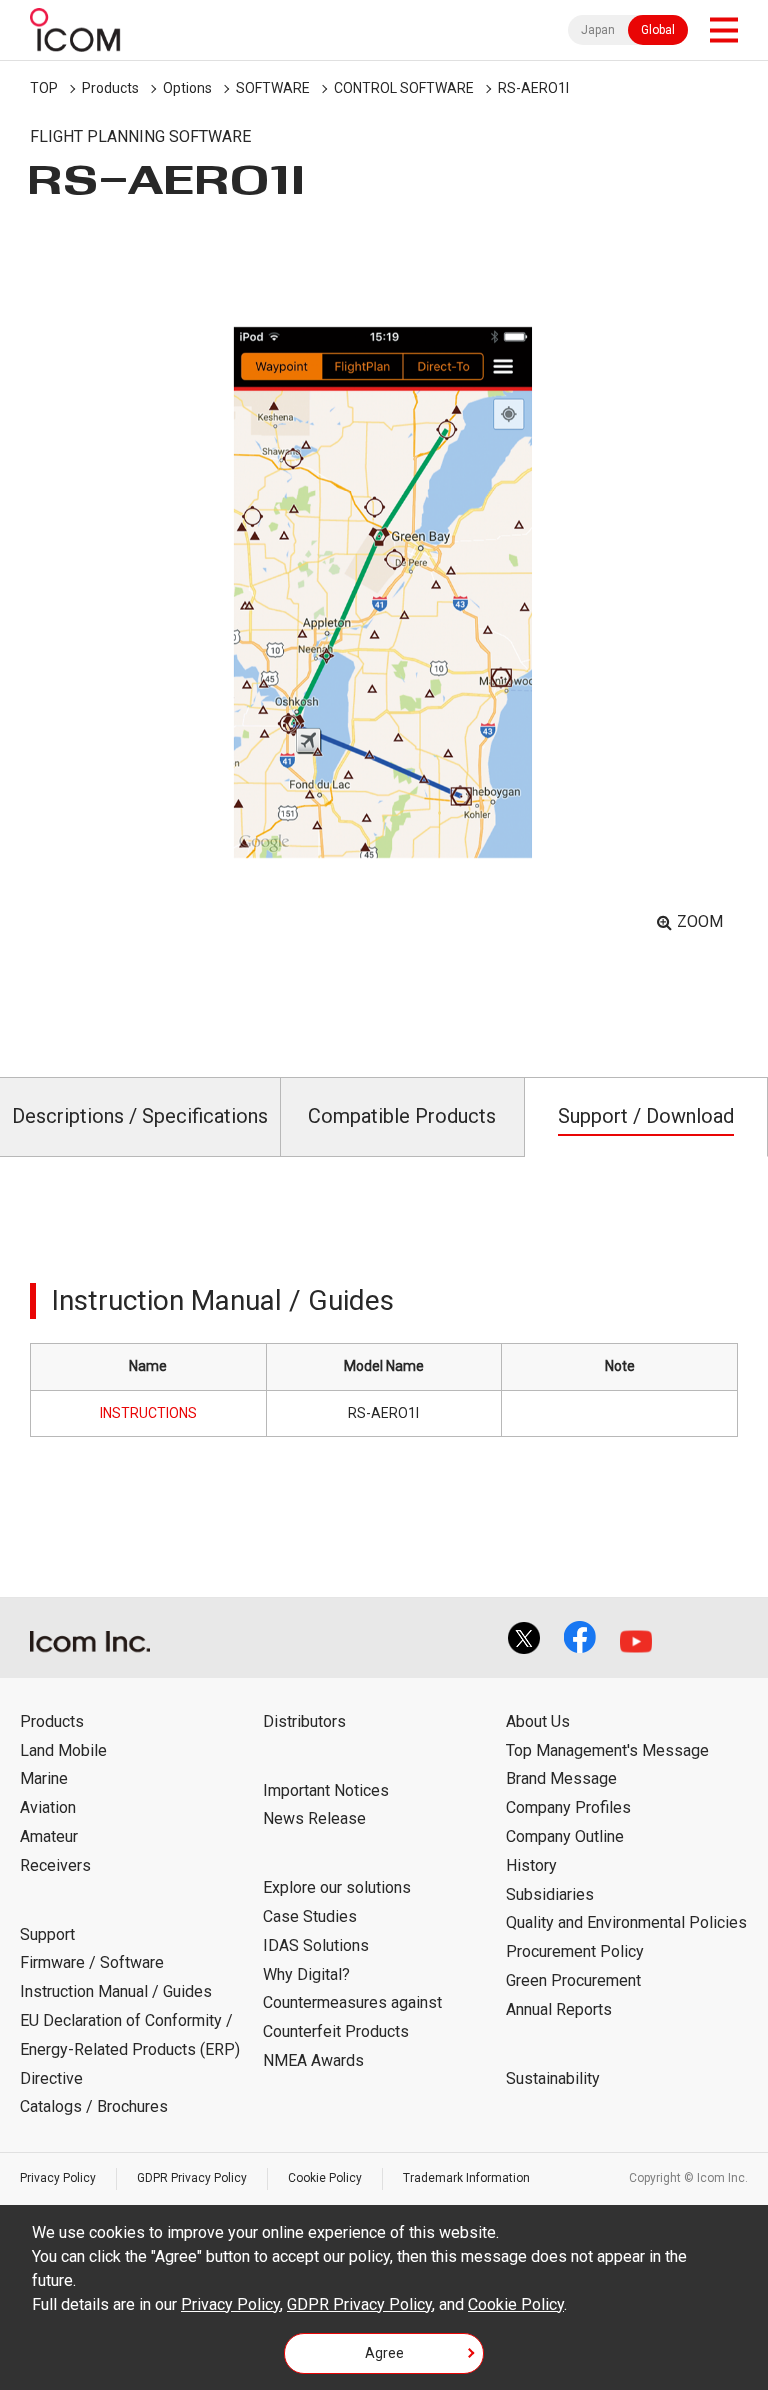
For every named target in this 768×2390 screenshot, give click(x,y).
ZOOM (700, 921)
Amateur (49, 1836)
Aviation (48, 1807)
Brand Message (561, 1778)
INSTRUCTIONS (148, 1413)
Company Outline (565, 1836)
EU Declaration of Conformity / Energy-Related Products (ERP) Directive (130, 2049)
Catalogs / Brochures (94, 2106)
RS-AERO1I (533, 88)
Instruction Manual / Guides (116, 1991)
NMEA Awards (313, 2060)
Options (187, 88)
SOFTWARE (273, 88)
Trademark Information (466, 2178)
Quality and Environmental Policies (626, 1922)
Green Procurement (573, 1980)
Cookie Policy (325, 2178)
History (531, 1865)
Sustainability (553, 2078)
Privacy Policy (58, 2178)
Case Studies (310, 1916)
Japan (598, 30)
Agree (384, 2353)
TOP (44, 88)
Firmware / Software (92, 1962)
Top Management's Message (607, 1750)
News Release (314, 1818)
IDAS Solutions (316, 1945)
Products (110, 88)
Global (658, 30)
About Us (538, 1721)
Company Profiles (568, 1807)
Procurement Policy (575, 1951)
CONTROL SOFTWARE (404, 88)
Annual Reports (559, 2009)
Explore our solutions (337, 1887)
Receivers (55, 1865)
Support (47, 1934)
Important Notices (326, 1790)
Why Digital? (306, 1974)
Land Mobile (63, 1750)
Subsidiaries (550, 1894)
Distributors (304, 1721)
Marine (44, 1778)
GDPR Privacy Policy (192, 2178)
